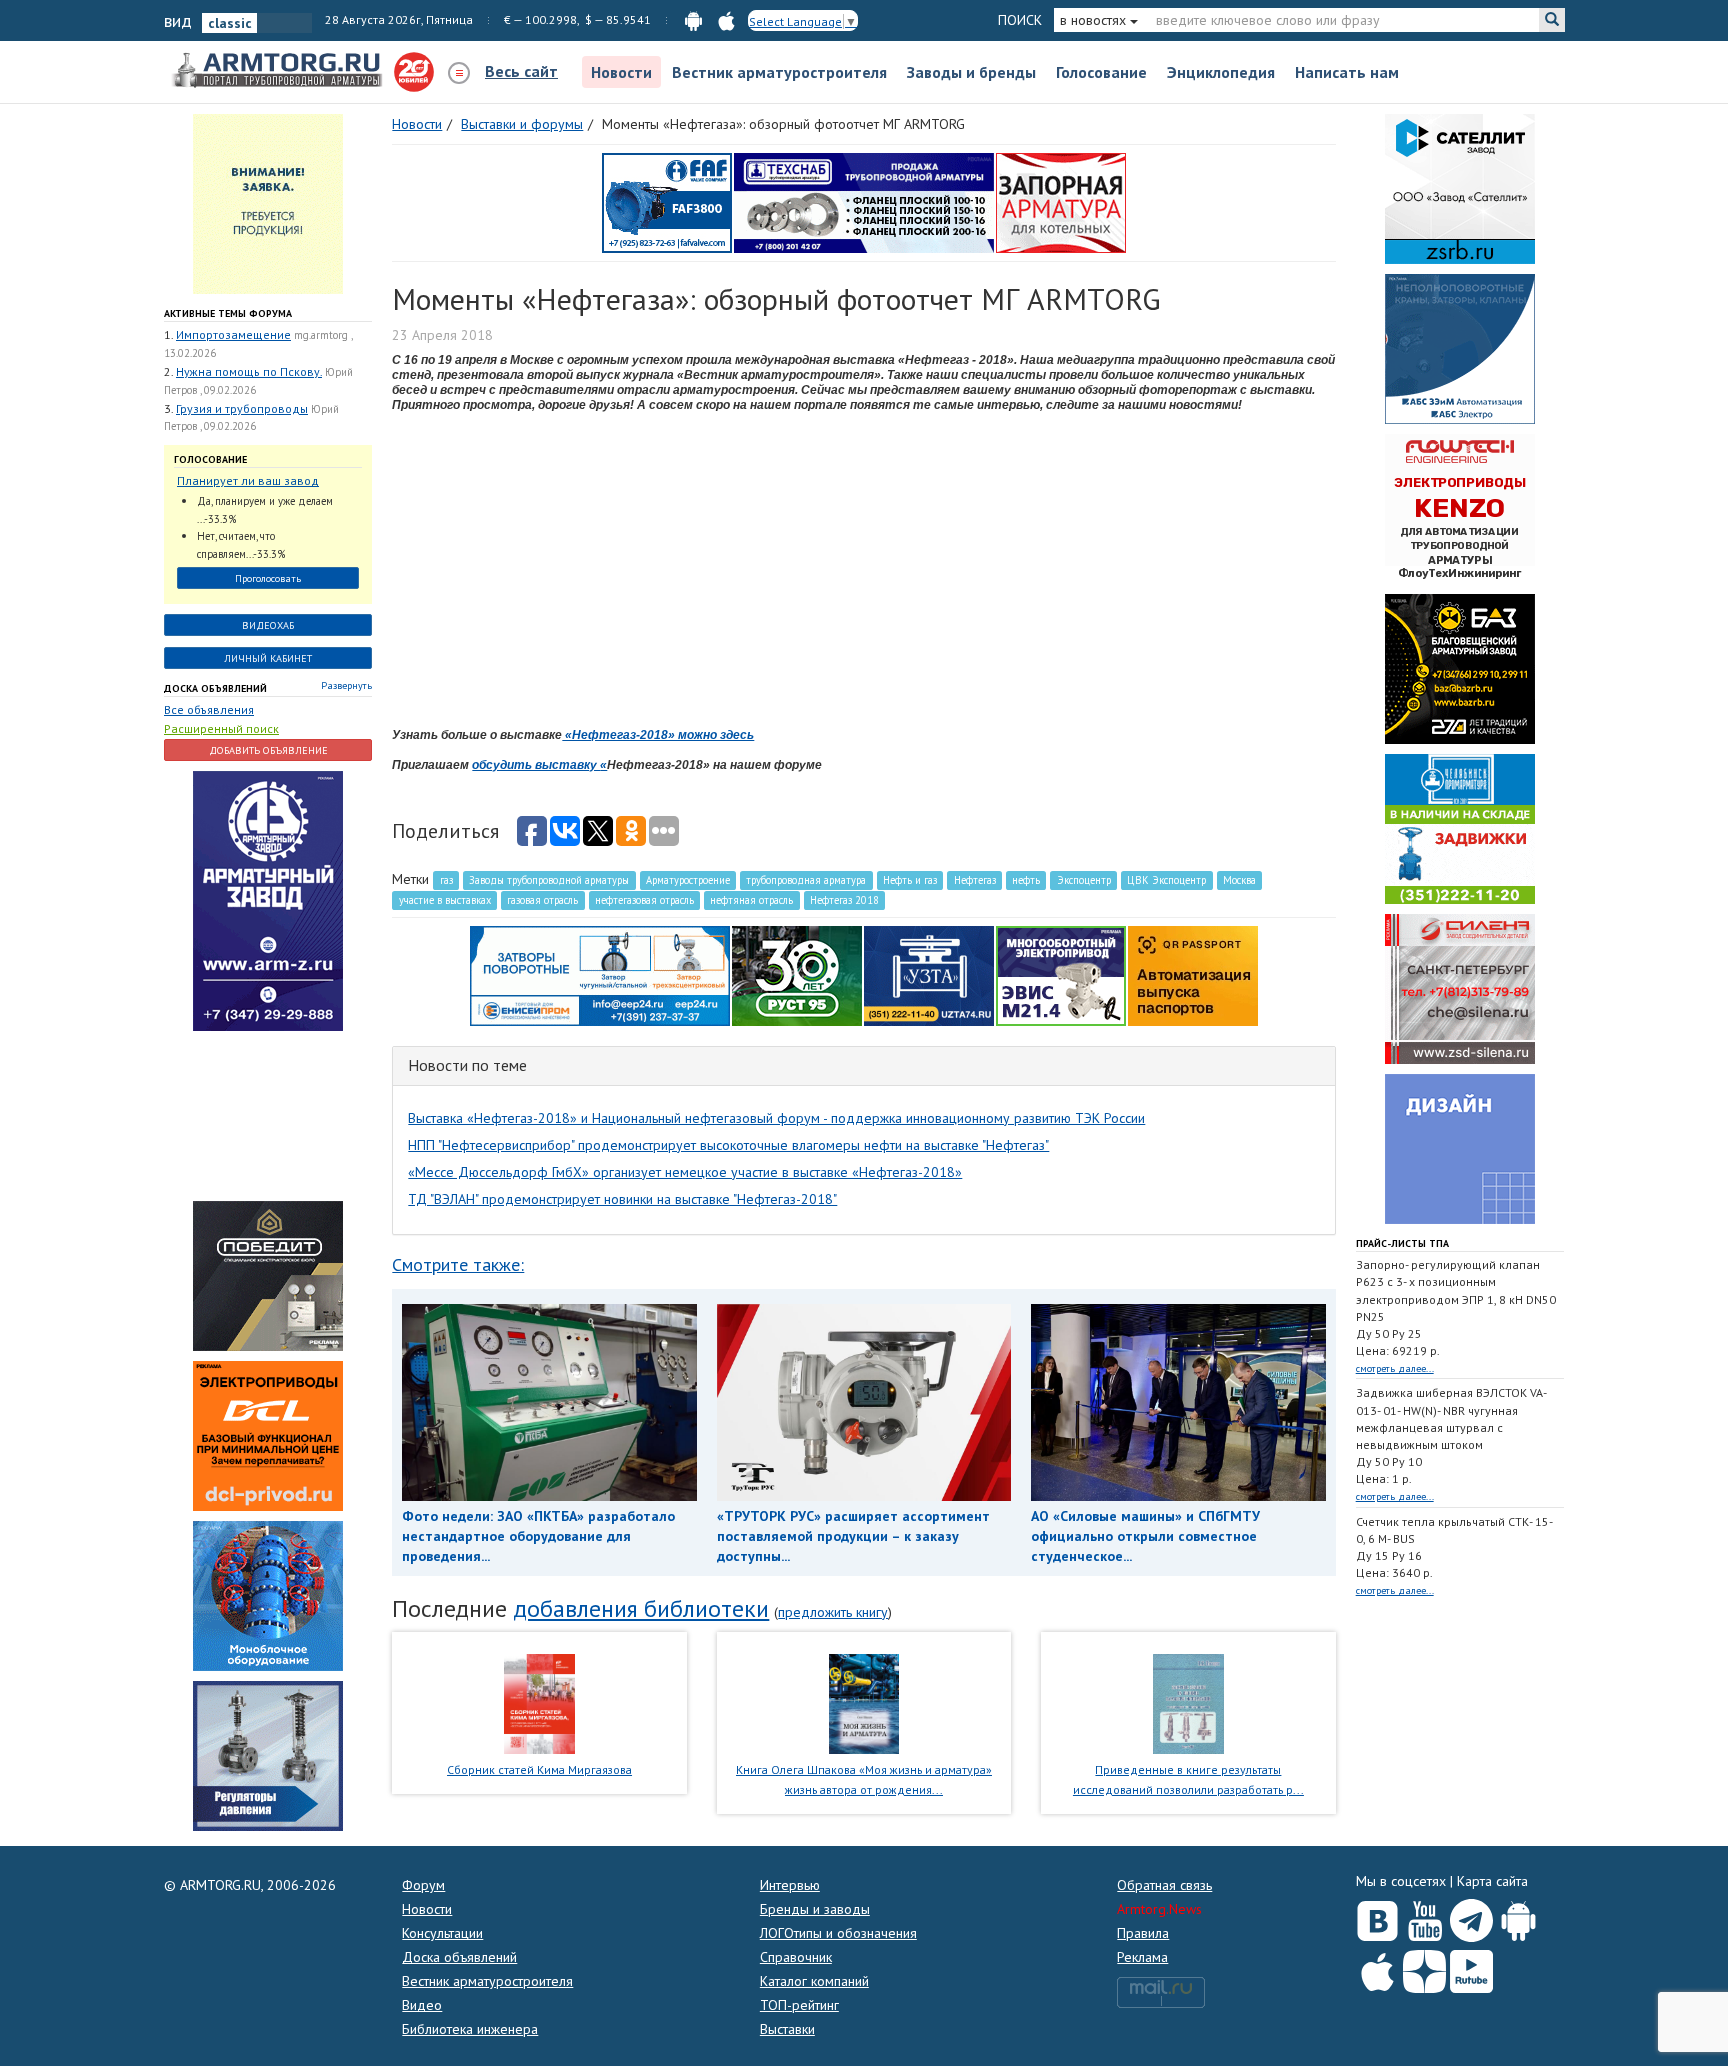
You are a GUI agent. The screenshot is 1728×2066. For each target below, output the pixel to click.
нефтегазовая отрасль (644, 900)
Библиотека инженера (470, 2029)
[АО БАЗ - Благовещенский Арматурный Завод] (1460, 668)
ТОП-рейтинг (799, 2005)
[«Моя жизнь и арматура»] (864, 1702)
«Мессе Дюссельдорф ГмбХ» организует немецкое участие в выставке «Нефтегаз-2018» (685, 1172)
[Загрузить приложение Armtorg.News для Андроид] (1518, 1916)
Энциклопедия (1221, 72)
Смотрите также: (458, 1264)
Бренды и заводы (815, 1909)
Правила (1143, 1933)
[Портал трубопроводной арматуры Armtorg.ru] (279, 71)
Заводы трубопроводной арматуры (549, 880)
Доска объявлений (215, 688)
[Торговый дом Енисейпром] (600, 975)
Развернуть (346, 685)
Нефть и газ (910, 880)
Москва (1239, 880)
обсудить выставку (536, 765)
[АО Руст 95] (797, 975)
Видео (422, 2005)
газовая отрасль (542, 900)
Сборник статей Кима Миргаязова (539, 1769)
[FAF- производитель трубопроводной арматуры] (667, 202)
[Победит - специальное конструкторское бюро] (268, 1275)
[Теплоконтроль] (268, 1755)
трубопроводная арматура (806, 880)
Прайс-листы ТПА (1402, 1243)
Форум (423, 1885)
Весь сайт (521, 71)
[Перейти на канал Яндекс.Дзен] (1424, 1967)
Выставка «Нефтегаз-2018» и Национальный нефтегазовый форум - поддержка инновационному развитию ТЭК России (776, 1118)
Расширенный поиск (221, 728)
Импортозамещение (233, 334)
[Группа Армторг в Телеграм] (1471, 1916)
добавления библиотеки (641, 1608)
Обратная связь (1164, 1885)
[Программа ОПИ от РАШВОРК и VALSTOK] (1061, 202)
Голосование (1101, 72)
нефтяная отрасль (751, 900)
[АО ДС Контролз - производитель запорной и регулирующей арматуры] (268, 1115)
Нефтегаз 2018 (844, 900)
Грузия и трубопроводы (242, 408)
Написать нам (1347, 72)
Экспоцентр (1084, 880)
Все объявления (209, 709)
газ (446, 880)
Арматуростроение (688, 880)
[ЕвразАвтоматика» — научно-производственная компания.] (1061, 975)
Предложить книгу (833, 1612)
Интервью (790, 1885)
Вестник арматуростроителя (779, 72)
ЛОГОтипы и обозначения (838, 1933)
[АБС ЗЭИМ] (1460, 348)
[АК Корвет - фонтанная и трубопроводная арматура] (268, 1595)
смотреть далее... (1395, 1368)
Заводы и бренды (971, 72)
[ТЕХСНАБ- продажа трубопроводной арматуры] (864, 202)
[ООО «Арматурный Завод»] (268, 900)
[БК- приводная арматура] (268, 1435)
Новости (621, 72)
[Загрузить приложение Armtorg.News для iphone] (1377, 1967)
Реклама (1142, 1957)
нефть (1026, 880)
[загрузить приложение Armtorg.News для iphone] (726, 19)
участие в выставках (445, 900)
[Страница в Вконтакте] (1377, 1916)
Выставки (787, 2029)
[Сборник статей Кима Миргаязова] (539, 1702)
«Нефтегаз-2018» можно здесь (658, 735)
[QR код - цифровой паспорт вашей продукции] (1193, 975)
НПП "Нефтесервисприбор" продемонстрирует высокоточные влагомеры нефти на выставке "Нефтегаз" (728, 1145)
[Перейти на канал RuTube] (1471, 1967)
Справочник (796, 1957)
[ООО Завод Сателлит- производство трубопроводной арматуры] (1460, 188)
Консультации (442, 1933)
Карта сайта (1492, 1881)
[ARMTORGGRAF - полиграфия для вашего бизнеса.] (1460, 1148)
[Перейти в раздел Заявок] (268, 203)
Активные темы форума (228, 313)
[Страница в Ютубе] (1424, 1916)
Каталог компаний (814, 1981)
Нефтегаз (975, 880)
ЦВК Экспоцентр (1166, 880)
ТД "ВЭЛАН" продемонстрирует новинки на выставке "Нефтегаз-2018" (622, 1199)
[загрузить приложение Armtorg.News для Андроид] (693, 19)
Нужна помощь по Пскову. (249, 371)
